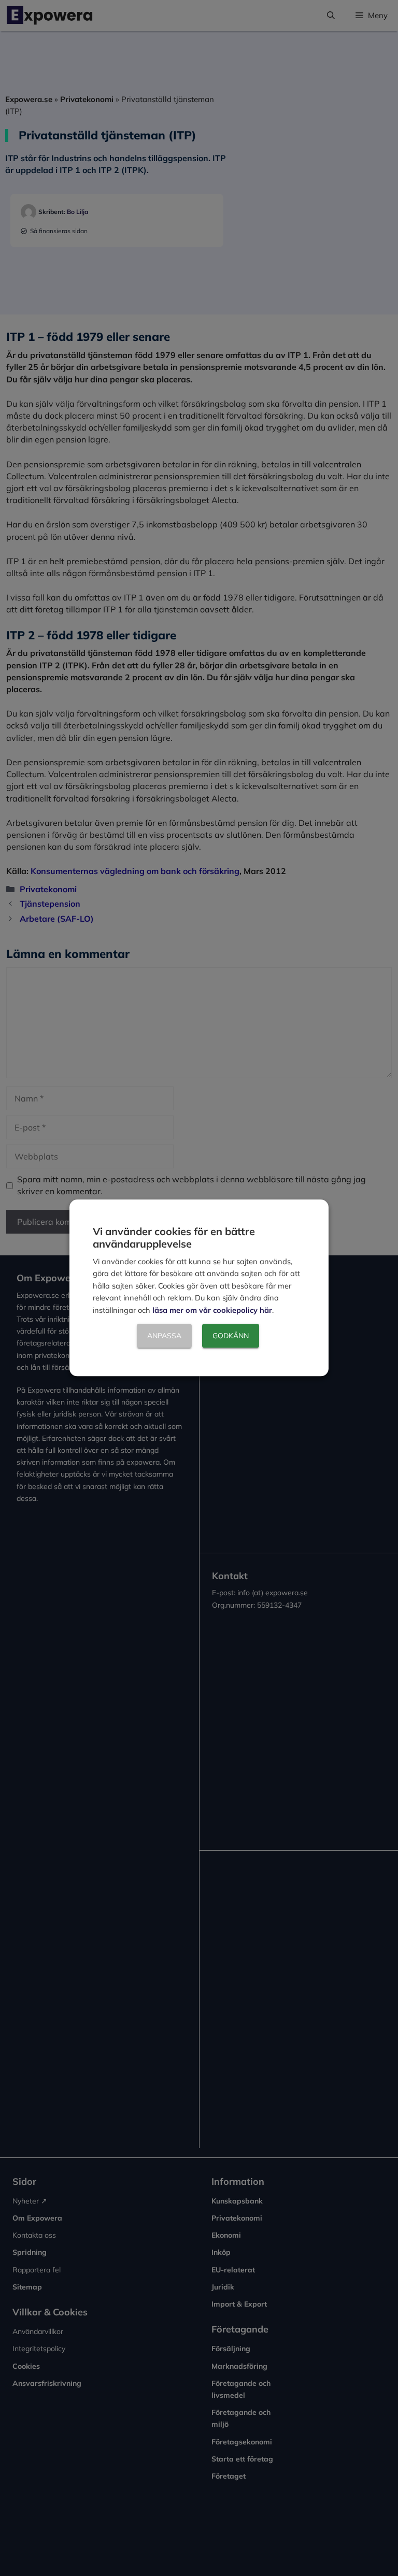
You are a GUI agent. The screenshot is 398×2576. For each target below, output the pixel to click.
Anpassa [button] (164, 1336)
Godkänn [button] (231, 1336)
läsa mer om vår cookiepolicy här (212, 1310)
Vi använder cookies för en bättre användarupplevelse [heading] (174, 1237)
